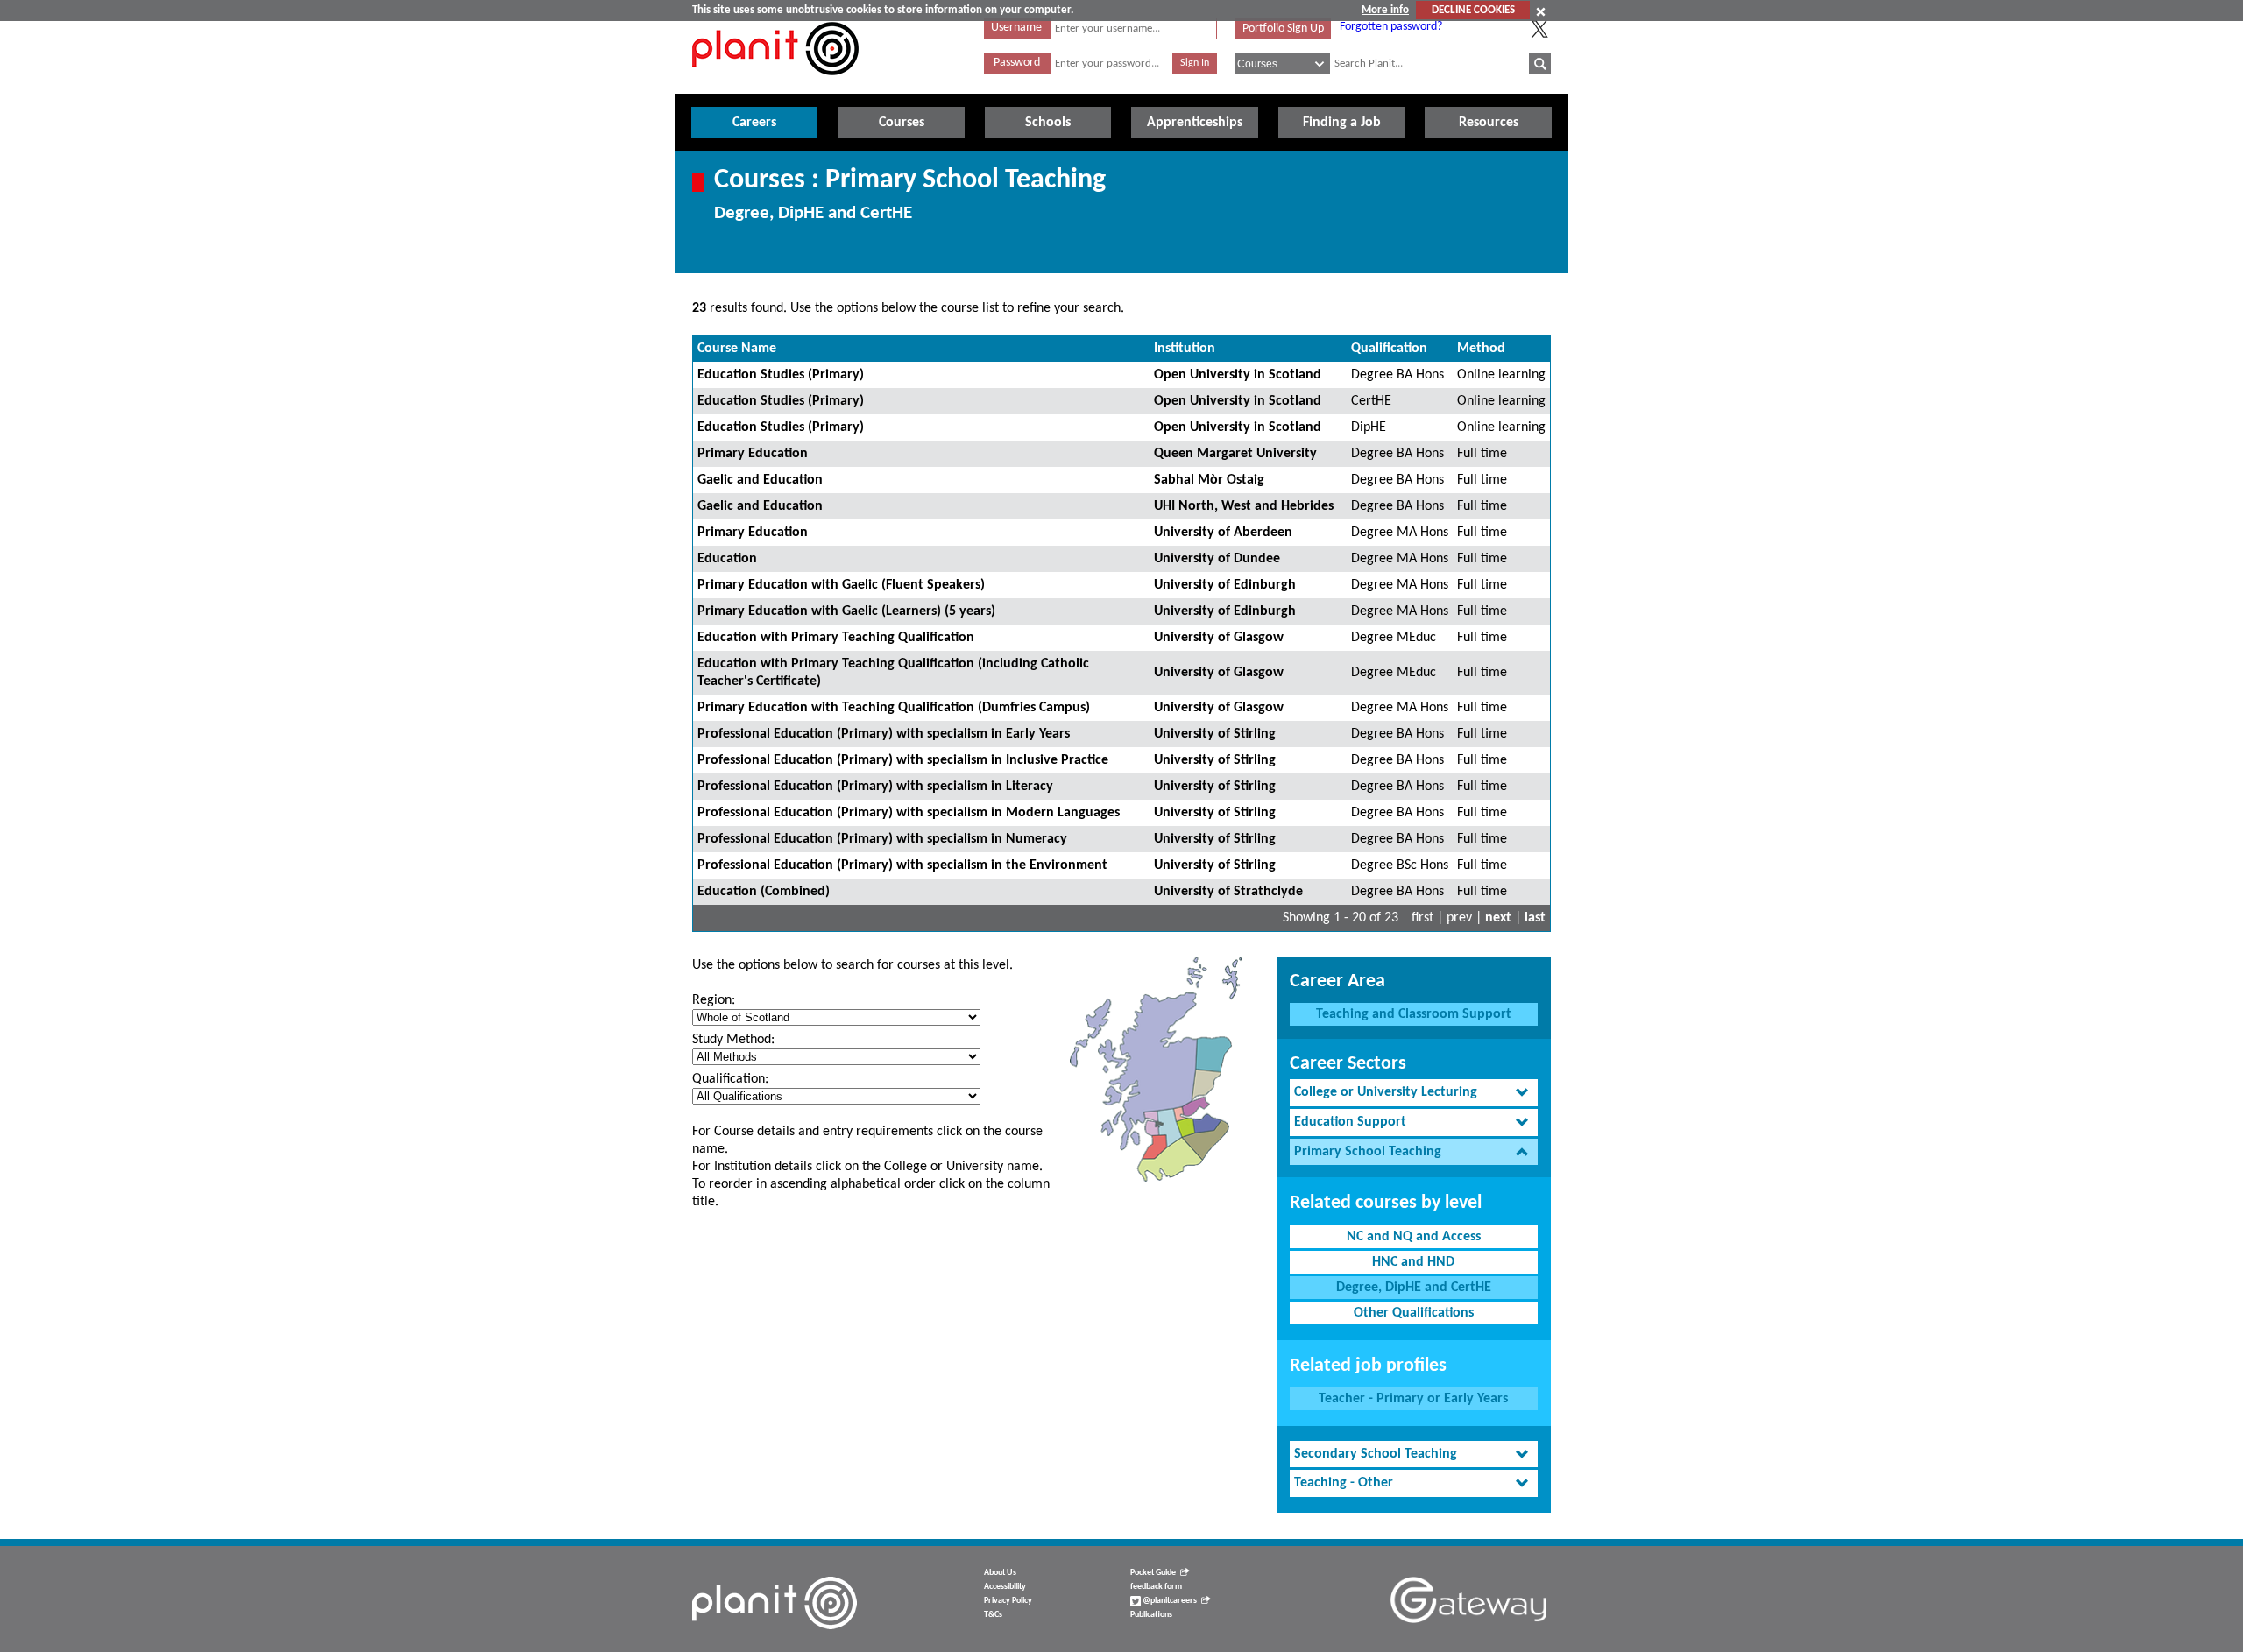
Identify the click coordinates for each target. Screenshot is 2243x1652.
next (1498, 918)
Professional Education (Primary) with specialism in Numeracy (882, 839)
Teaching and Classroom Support (1414, 1014)
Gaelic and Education (760, 480)
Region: (714, 1000)
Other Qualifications (1414, 1313)
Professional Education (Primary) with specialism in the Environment (902, 865)
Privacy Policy (1008, 1601)
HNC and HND (1413, 1262)
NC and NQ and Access (1414, 1237)
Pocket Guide (1153, 1573)
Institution (1185, 349)
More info (1385, 10)
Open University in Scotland (1238, 375)
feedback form (1156, 1587)
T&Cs (993, 1615)
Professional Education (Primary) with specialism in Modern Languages (909, 813)
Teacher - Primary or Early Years (1413, 1399)
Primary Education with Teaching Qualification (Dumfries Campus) (894, 708)
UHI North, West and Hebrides (1244, 506)
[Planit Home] (775, 85)
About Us (1000, 1573)
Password (1017, 63)
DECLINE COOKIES (1473, 10)
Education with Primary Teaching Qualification (836, 638)
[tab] (1414, 1093)
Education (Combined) (764, 892)
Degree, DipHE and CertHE (1414, 1288)
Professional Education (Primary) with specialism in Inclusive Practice (903, 760)
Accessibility (1005, 1587)
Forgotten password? (1391, 27)
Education (727, 559)
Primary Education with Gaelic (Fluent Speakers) (841, 585)
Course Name (737, 349)
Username (1016, 28)
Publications (1151, 1615)
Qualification (1389, 349)
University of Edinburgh (1225, 585)
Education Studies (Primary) (781, 375)
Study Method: (733, 1040)
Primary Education (753, 454)
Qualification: (730, 1079)
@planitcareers (1169, 1601)
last (1535, 918)
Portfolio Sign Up (1283, 28)
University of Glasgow (1219, 638)
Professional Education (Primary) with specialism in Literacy (875, 787)
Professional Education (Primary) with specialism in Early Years (884, 734)
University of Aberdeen (1223, 533)
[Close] (1541, 11)
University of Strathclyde (1228, 892)
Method (1481, 349)
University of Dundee (1217, 559)
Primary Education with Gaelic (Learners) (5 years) (846, 611)
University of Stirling (1215, 734)
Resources (1489, 123)
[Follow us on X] (1539, 29)
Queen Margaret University (1235, 454)
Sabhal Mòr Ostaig (1209, 480)
